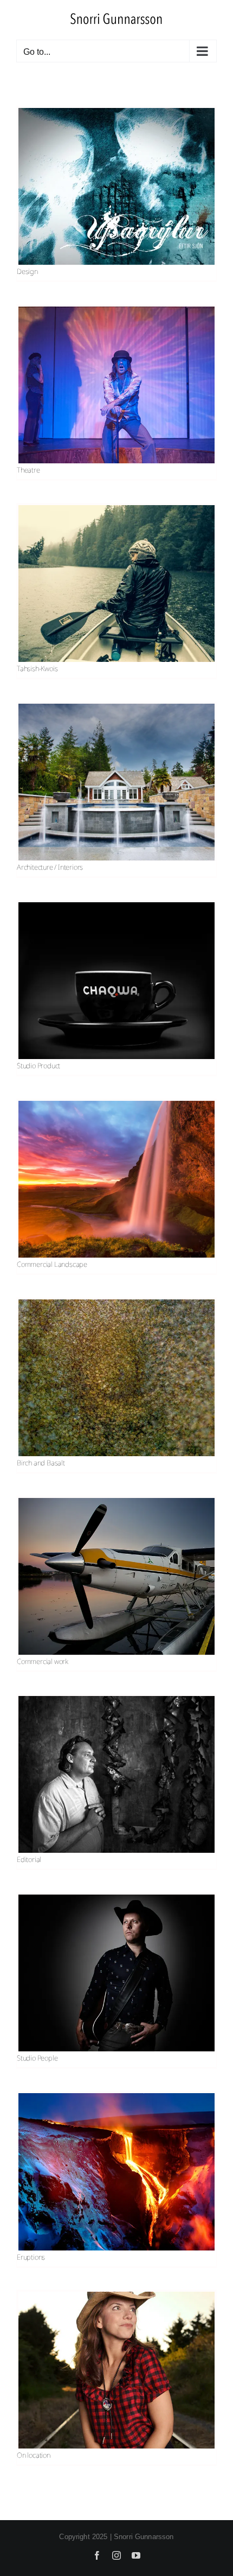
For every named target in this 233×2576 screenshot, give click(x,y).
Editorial (29, 1859)
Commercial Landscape (52, 1264)
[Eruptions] (116, 2172)
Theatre (28, 470)
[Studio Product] (116, 981)
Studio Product (38, 1066)
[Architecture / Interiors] (116, 782)
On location (34, 2455)
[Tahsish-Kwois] (116, 584)
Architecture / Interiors (50, 867)
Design (27, 271)
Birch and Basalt (41, 1463)
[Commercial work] (116, 1576)
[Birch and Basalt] (116, 1378)
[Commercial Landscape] (116, 1179)
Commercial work (43, 1661)
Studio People (37, 2058)
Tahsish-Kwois (37, 668)
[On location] (116, 2370)
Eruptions (31, 2257)
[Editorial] (116, 1775)
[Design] (116, 187)
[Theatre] (116, 385)
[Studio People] (116, 1973)
